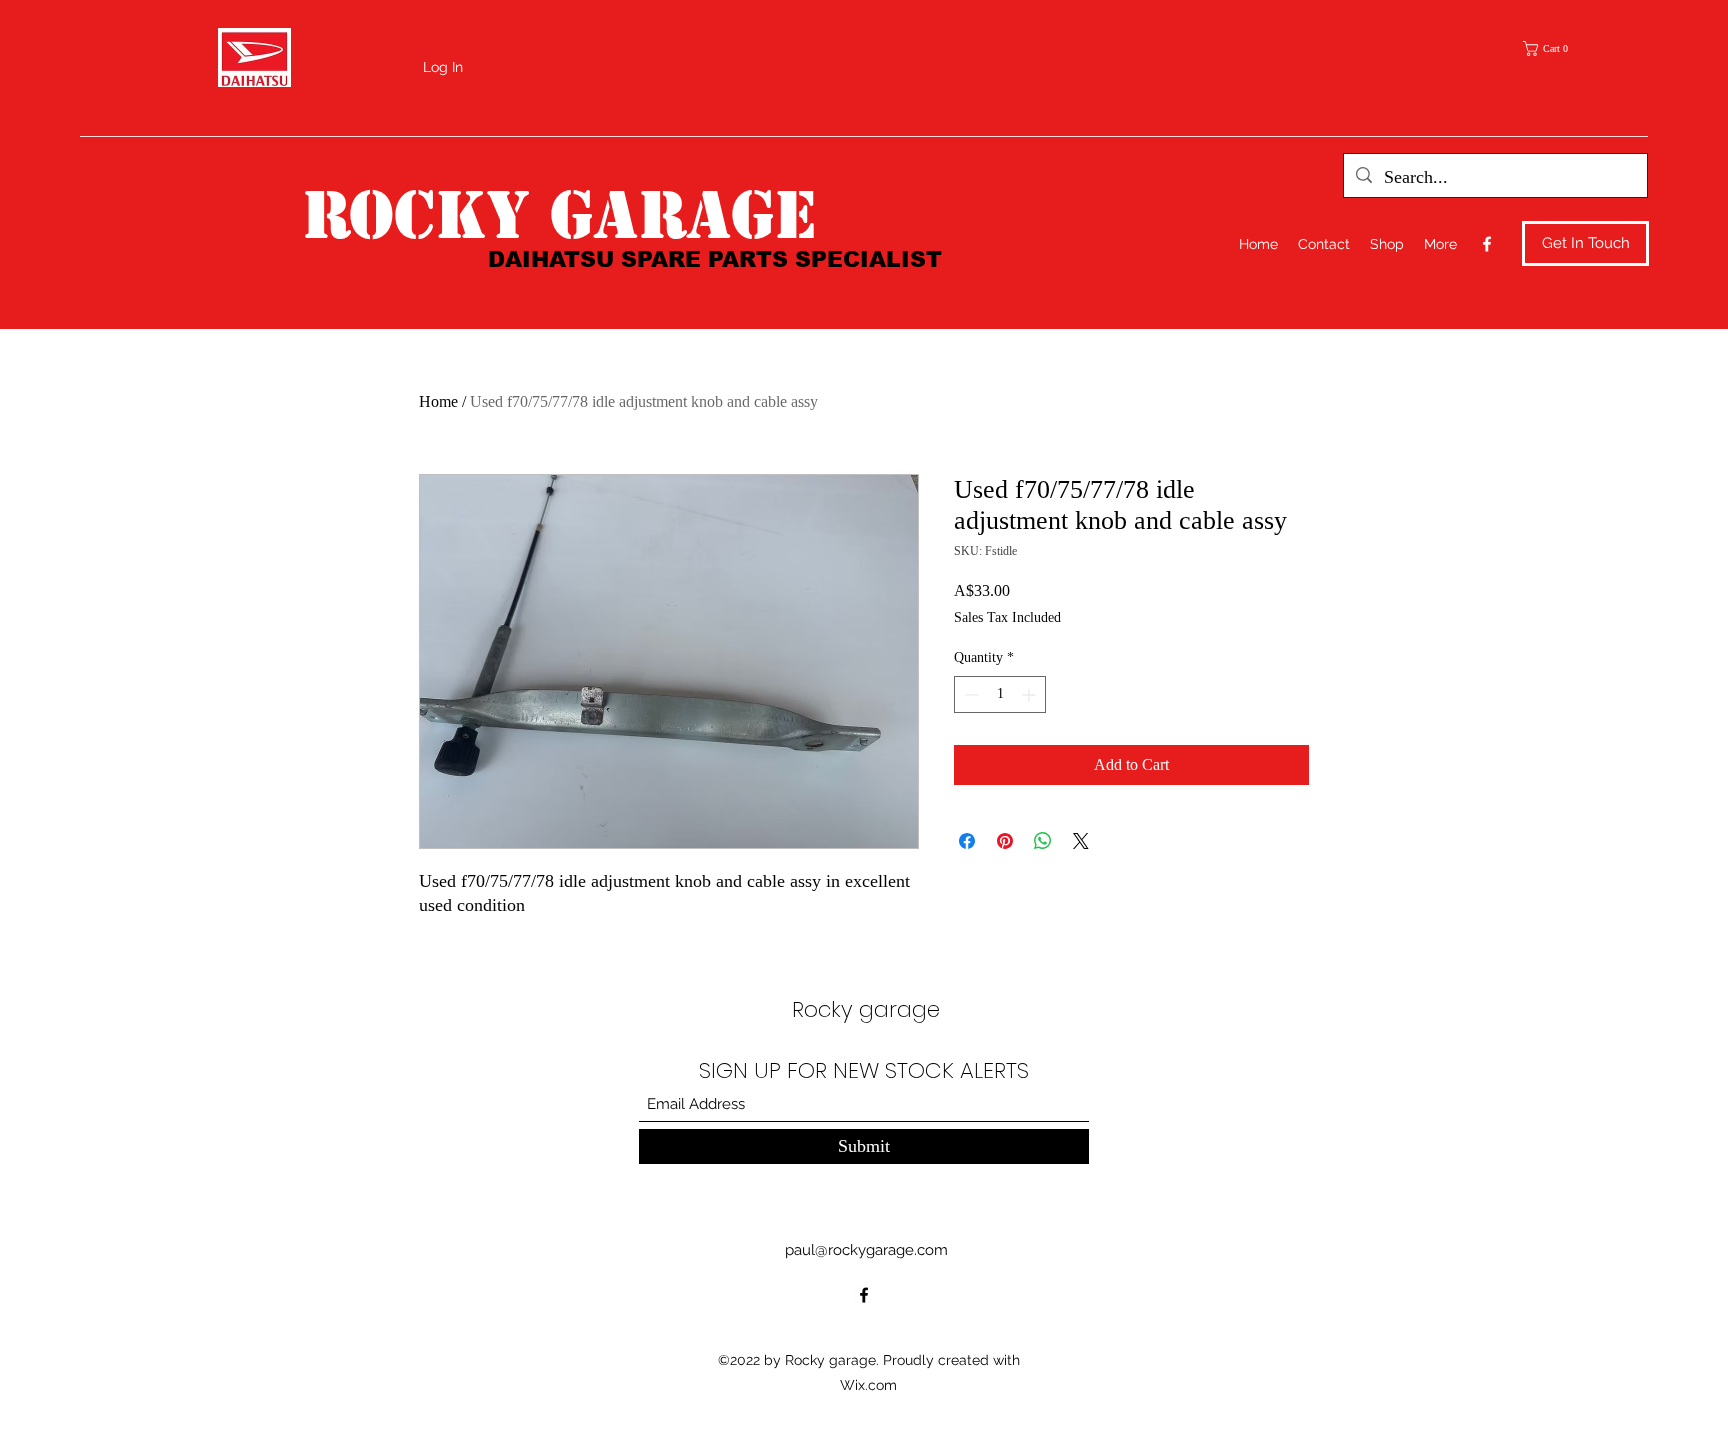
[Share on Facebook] (967, 841)
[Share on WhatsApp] (1043, 841)
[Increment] (1030, 694)
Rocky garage (559, 215)
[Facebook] (1487, 244)
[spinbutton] (1000, 694)
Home (438, 401)
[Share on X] (1081, 841)
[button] (1552, 48)
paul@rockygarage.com (866, 1250)
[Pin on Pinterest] (1005, 841)
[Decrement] (969, 694)
